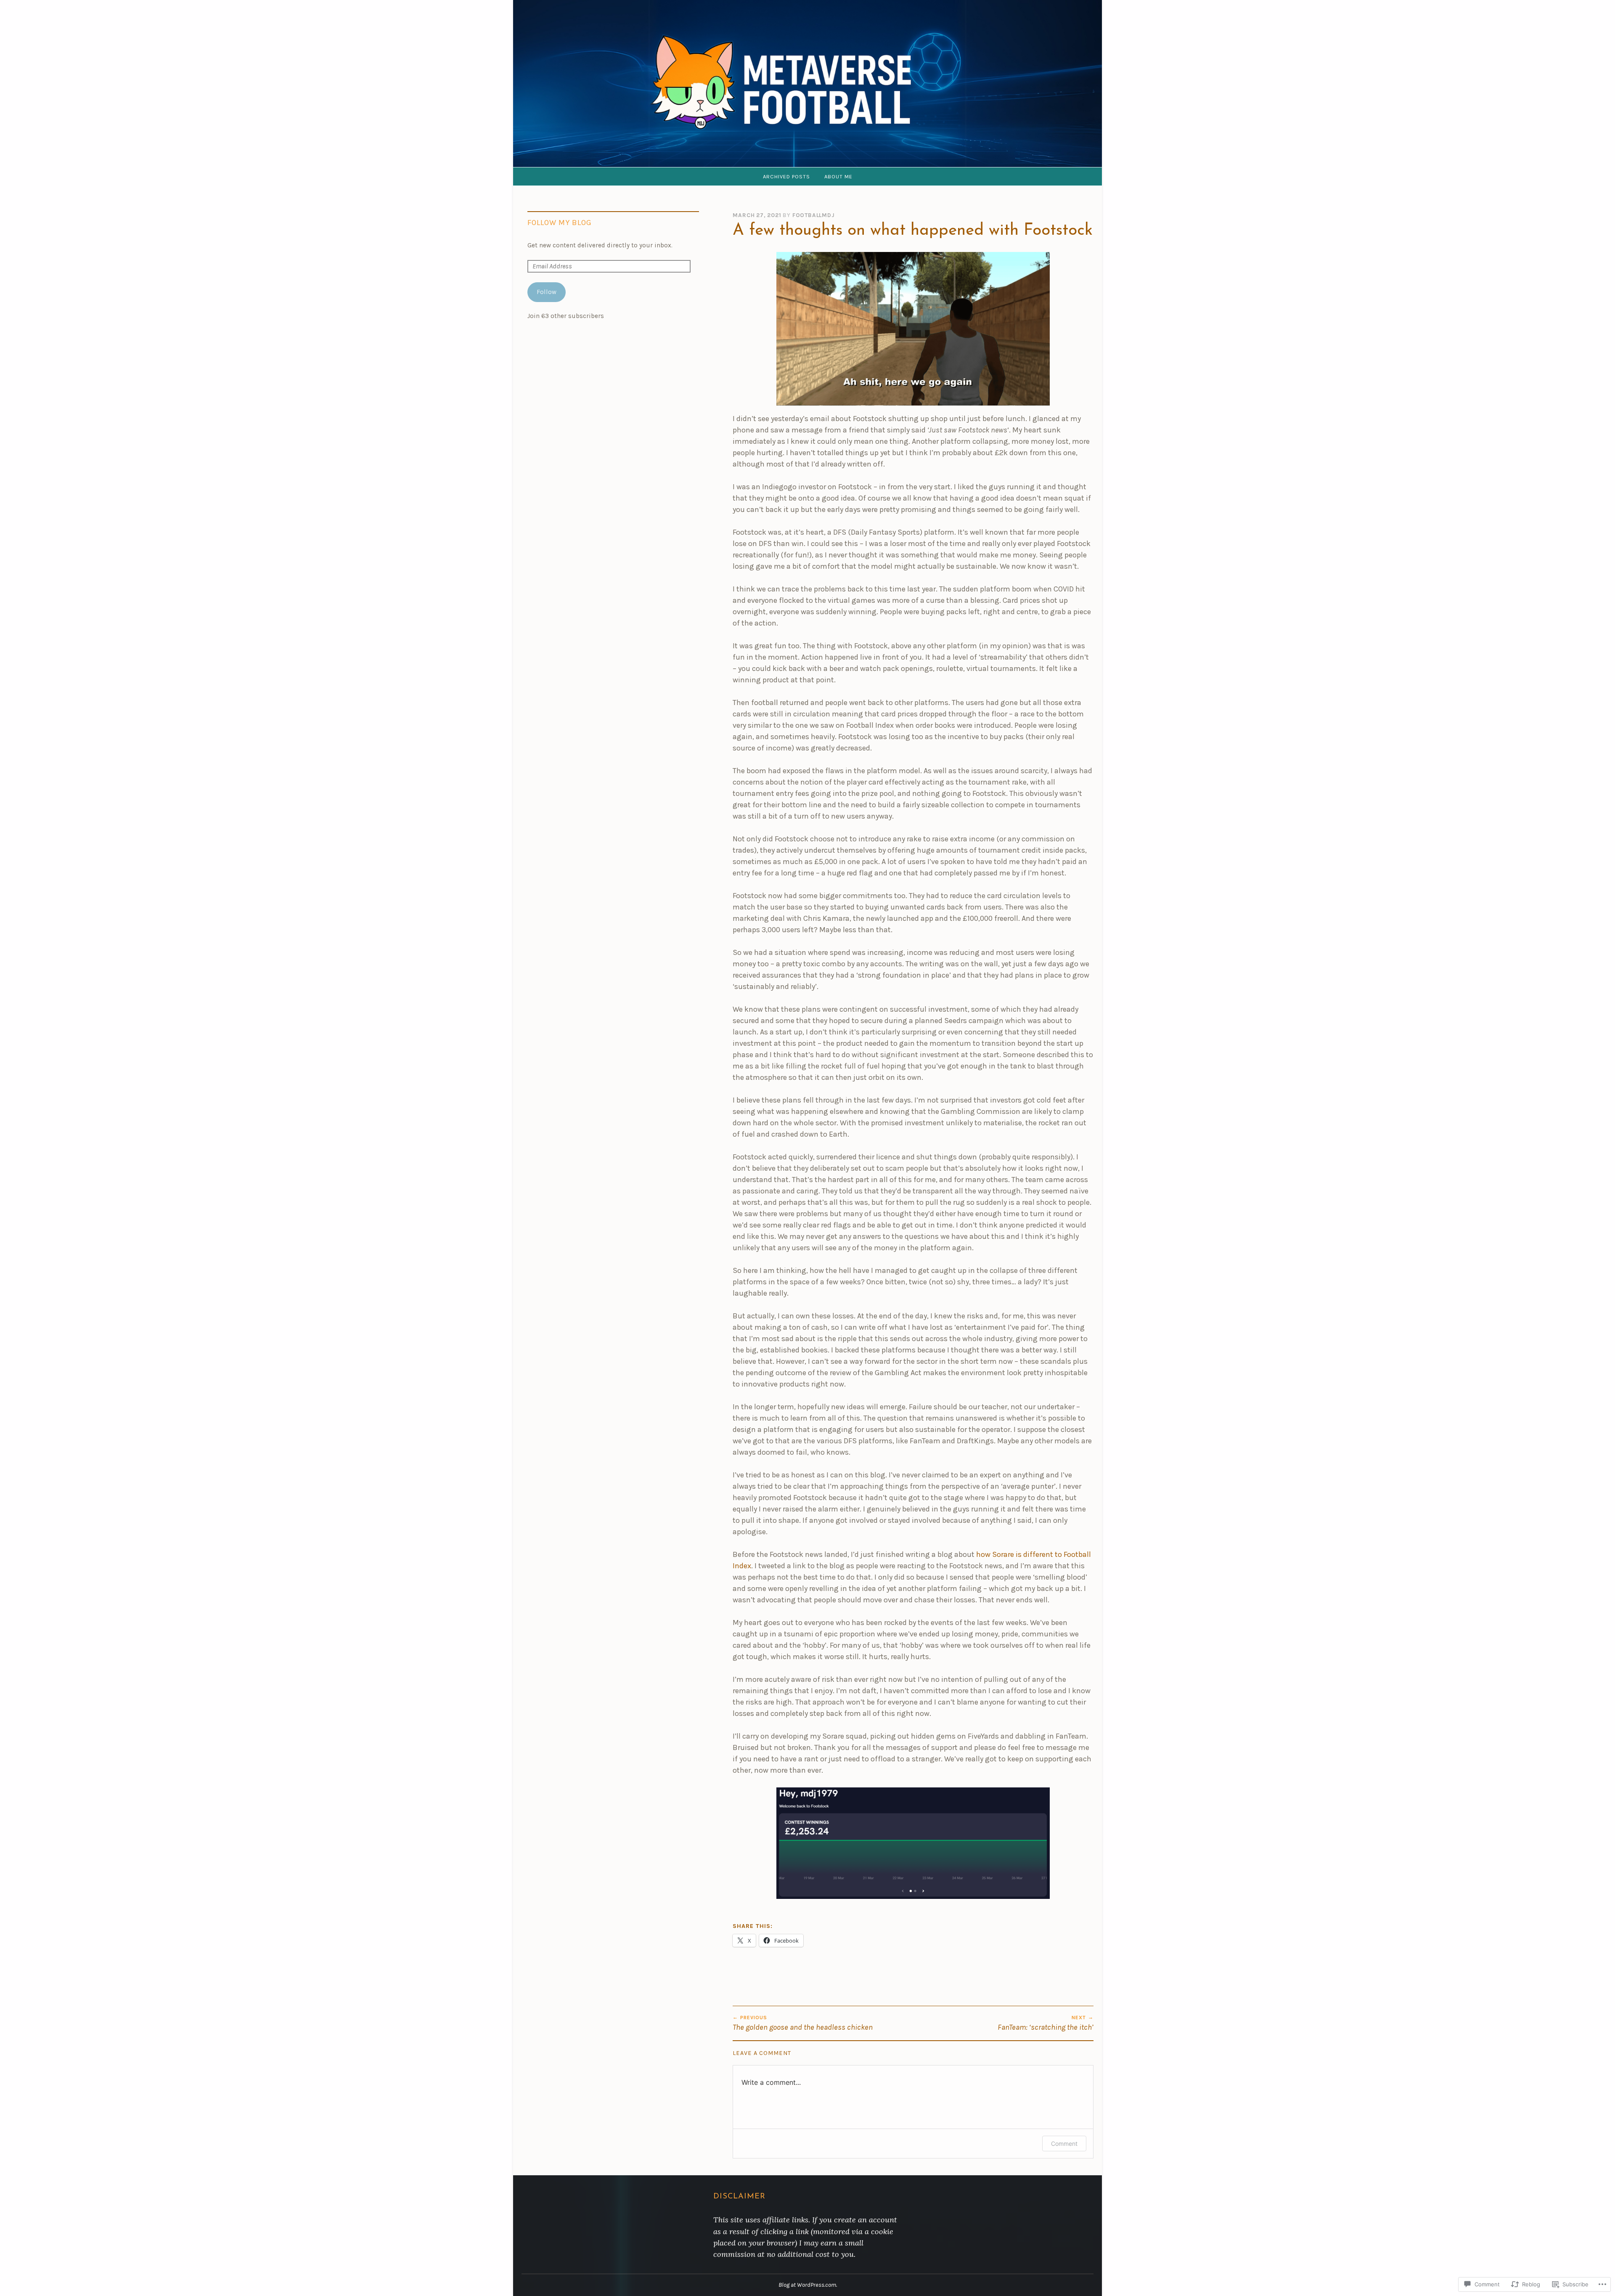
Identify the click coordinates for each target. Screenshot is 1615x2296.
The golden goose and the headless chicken (803, 2023)
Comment (1064, 2144)
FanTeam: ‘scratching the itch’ (1046, 2023)
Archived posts (786, 176)
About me (838, 176)
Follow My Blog (560, 223)
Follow (547, 292)
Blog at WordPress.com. (808, 2285)
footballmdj (814, 215)
